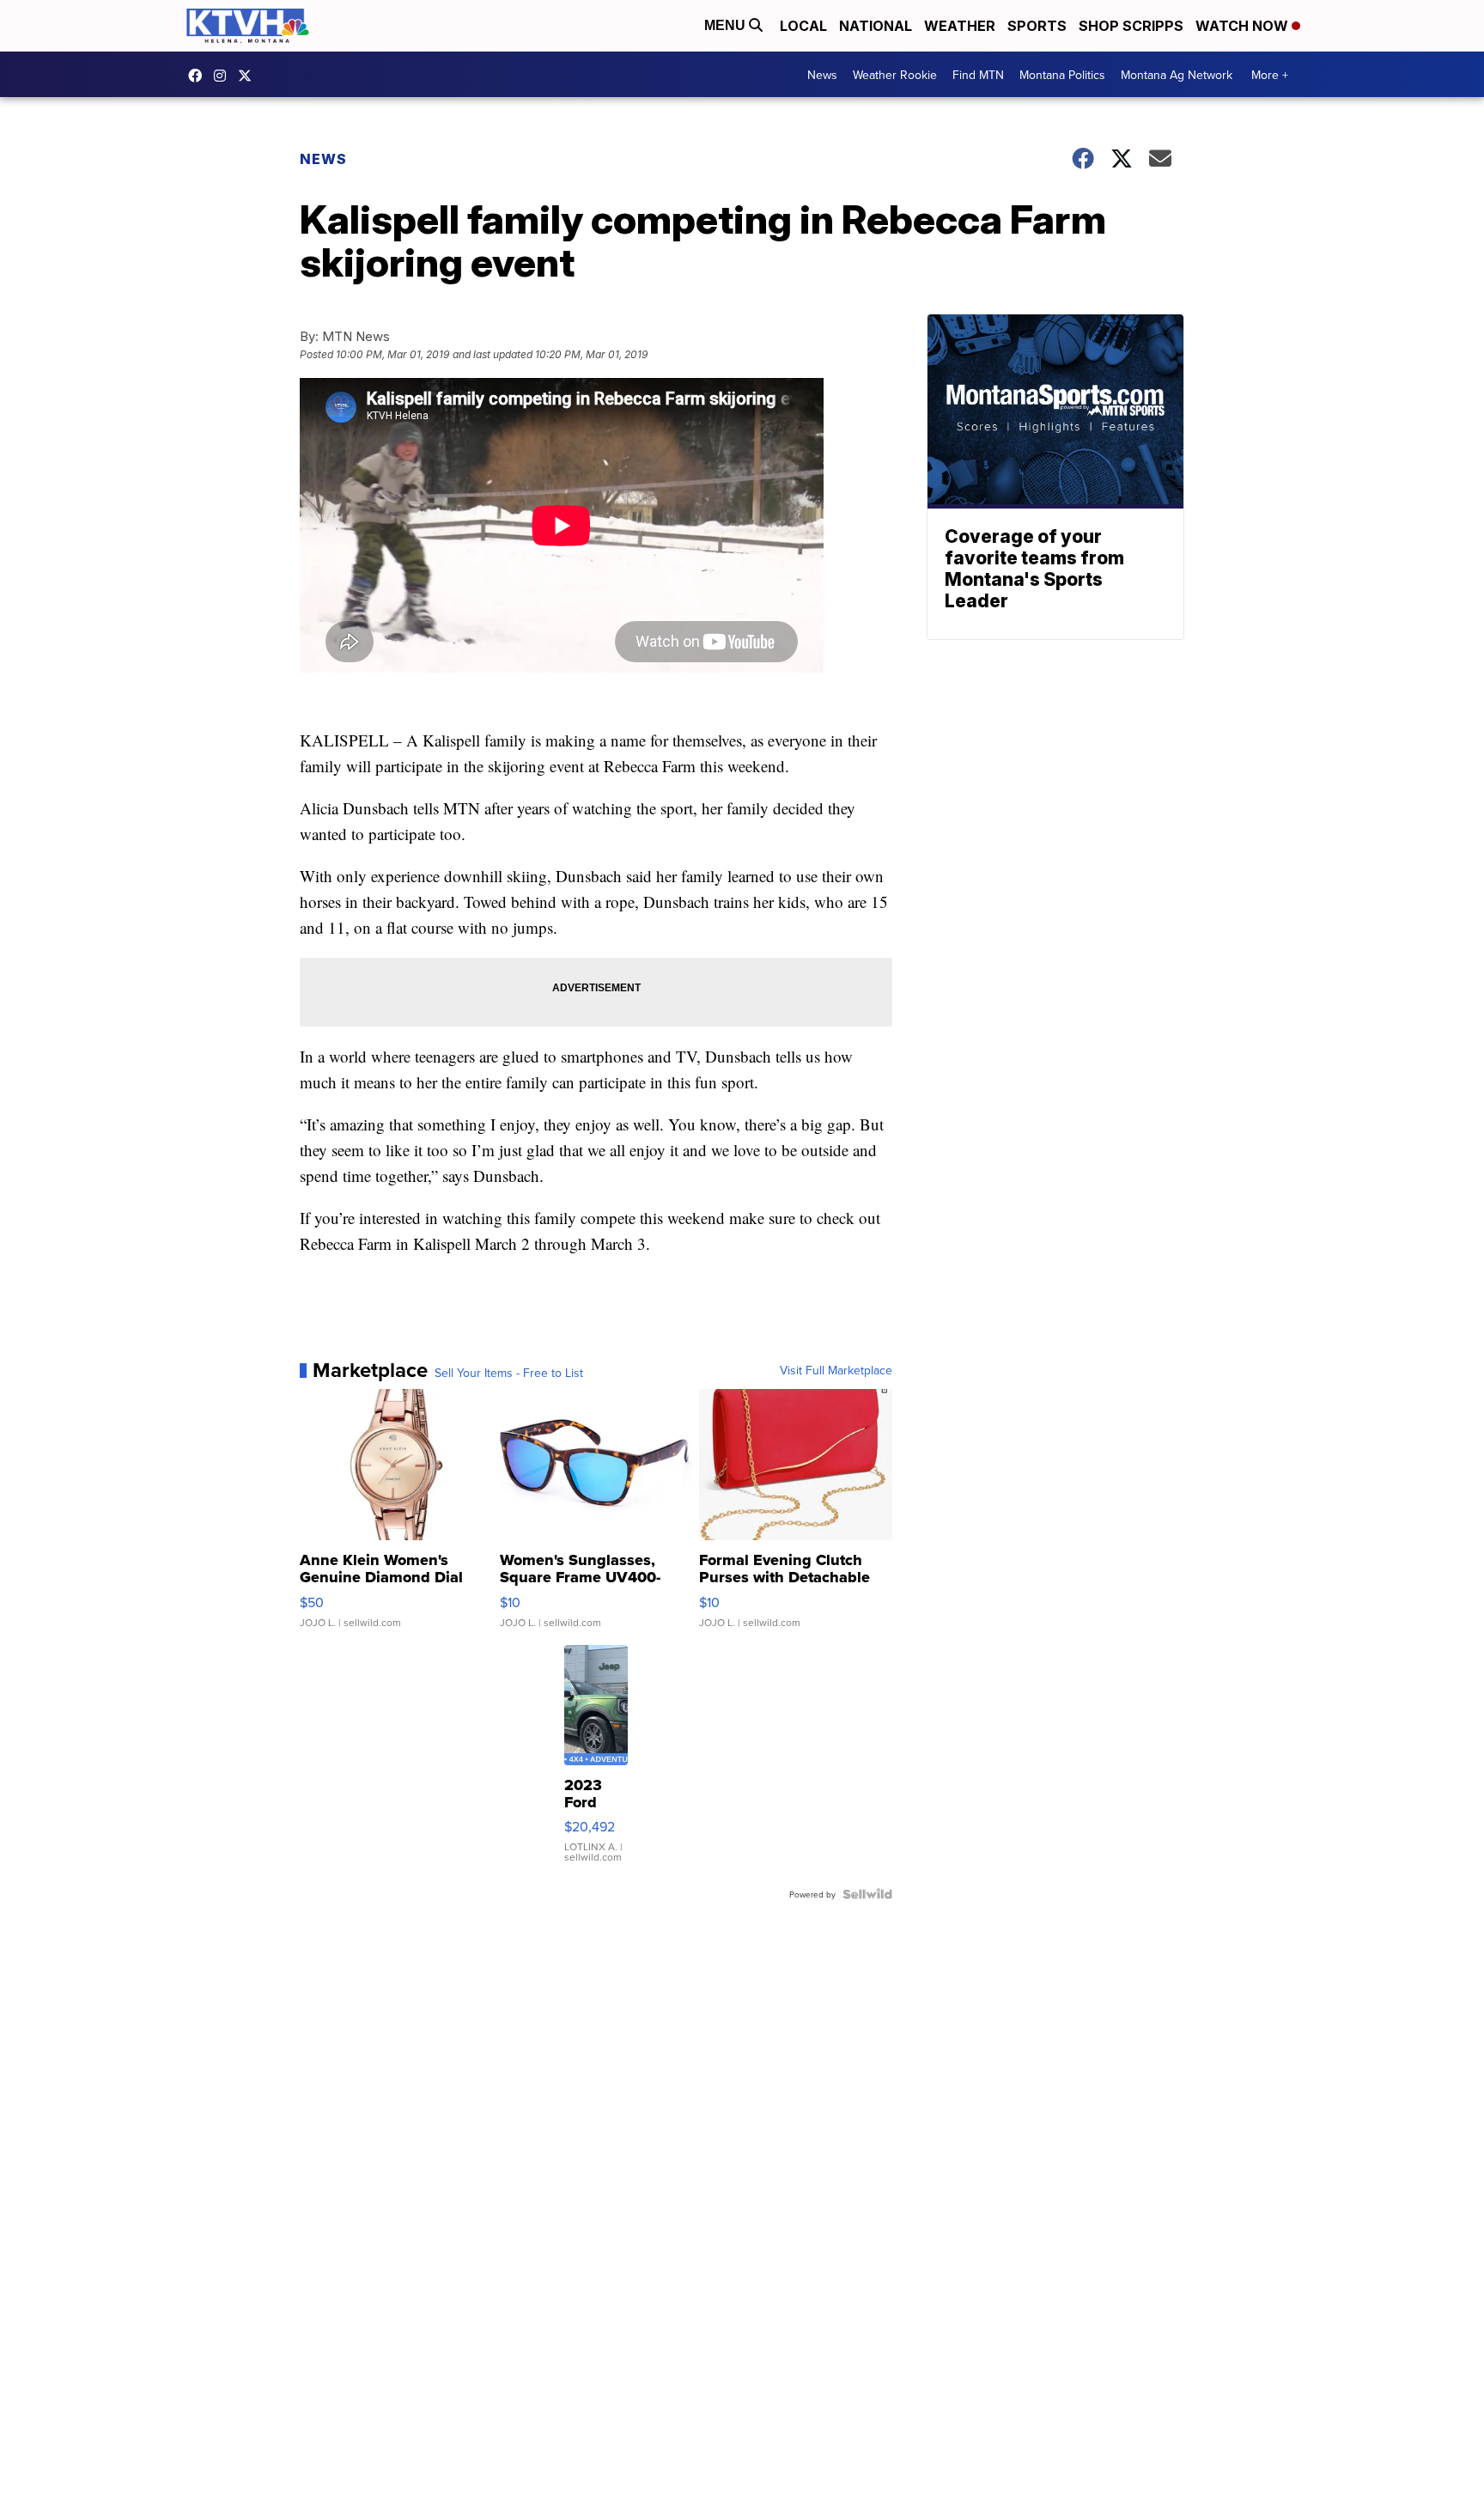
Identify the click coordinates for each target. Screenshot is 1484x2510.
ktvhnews (224, 76)
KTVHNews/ (199, 76)
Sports (1037, 26)
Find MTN (978, 75)
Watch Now (1244, 26)
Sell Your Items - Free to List (509, 1373)
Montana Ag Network (1177, 75)
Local (803, 26)
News (822, 75)
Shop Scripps (1131, 26)
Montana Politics (1062, 75)
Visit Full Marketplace (836, 1370)
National (876, 26)
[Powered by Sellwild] (867, 1894)
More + (1270, 75)
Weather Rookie (895, 75)
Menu (727, 25)
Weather (960, 26)
